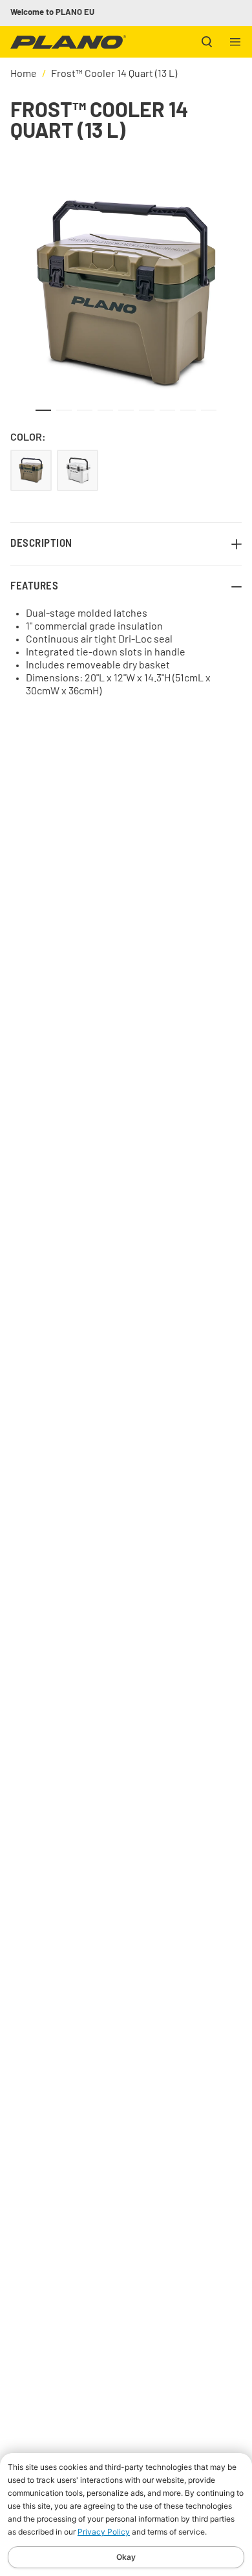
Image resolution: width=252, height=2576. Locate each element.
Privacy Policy (104, 2532)
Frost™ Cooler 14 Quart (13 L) (114, 74)
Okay (126, 2557)
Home (24, 74)
